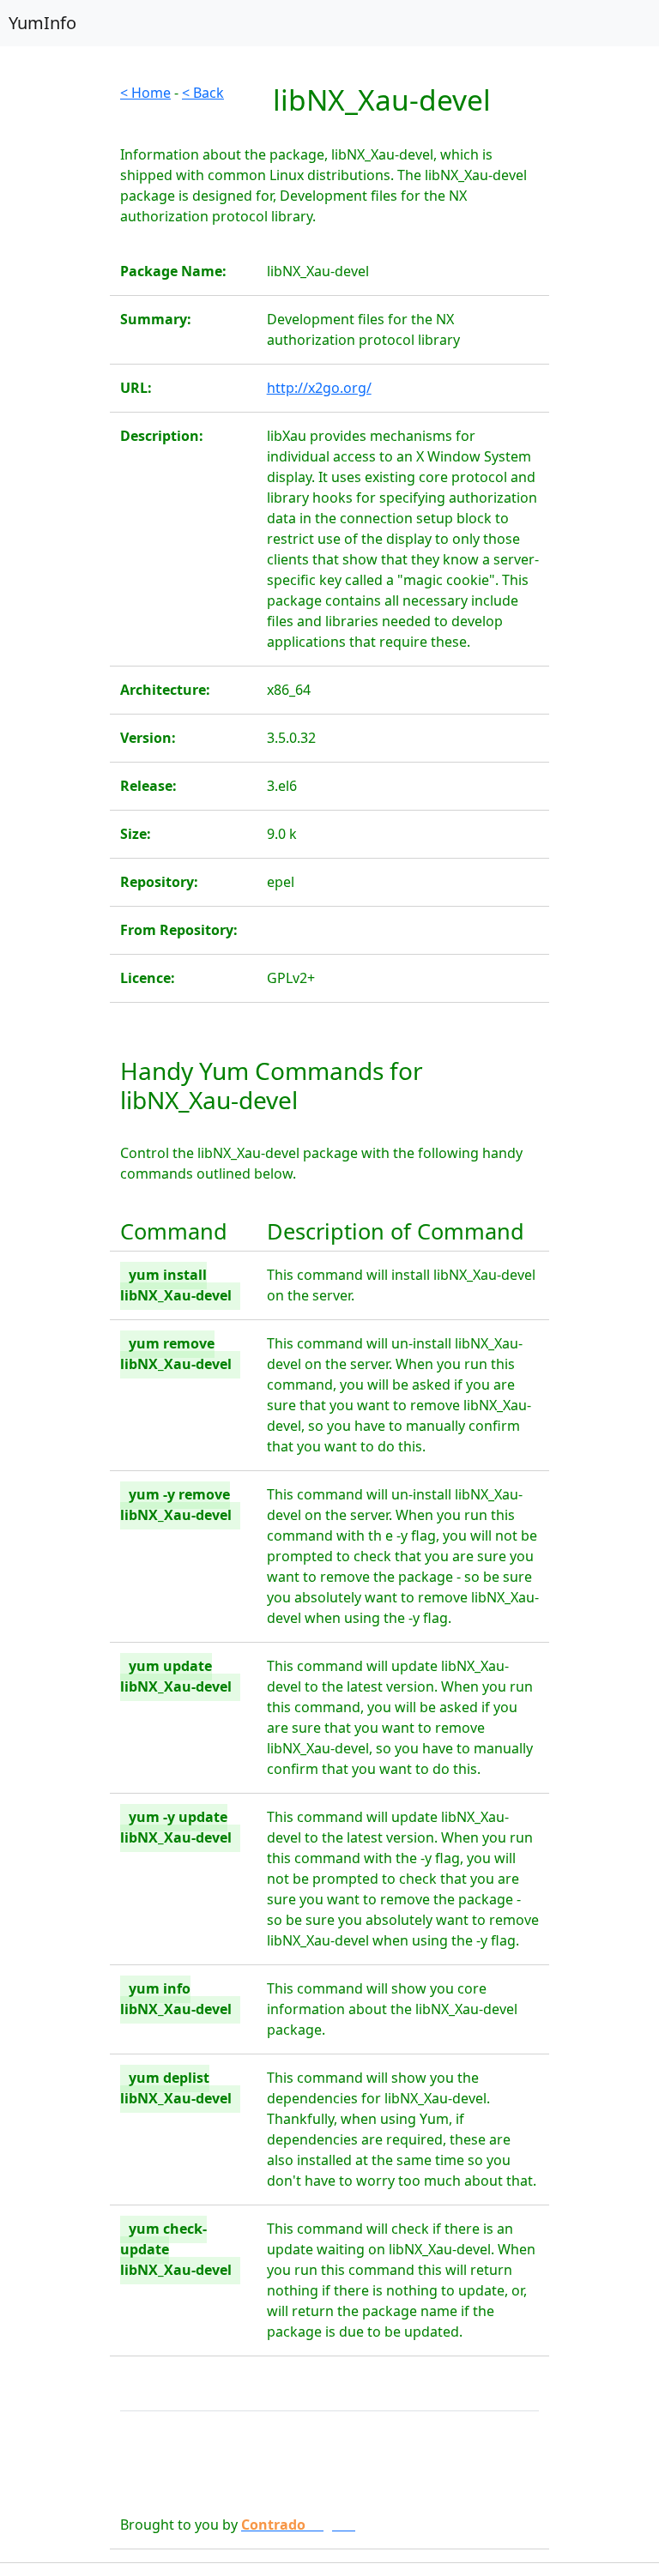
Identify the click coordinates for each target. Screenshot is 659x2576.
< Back (203, 93)
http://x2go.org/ (319, 388)
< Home (145, 93)
